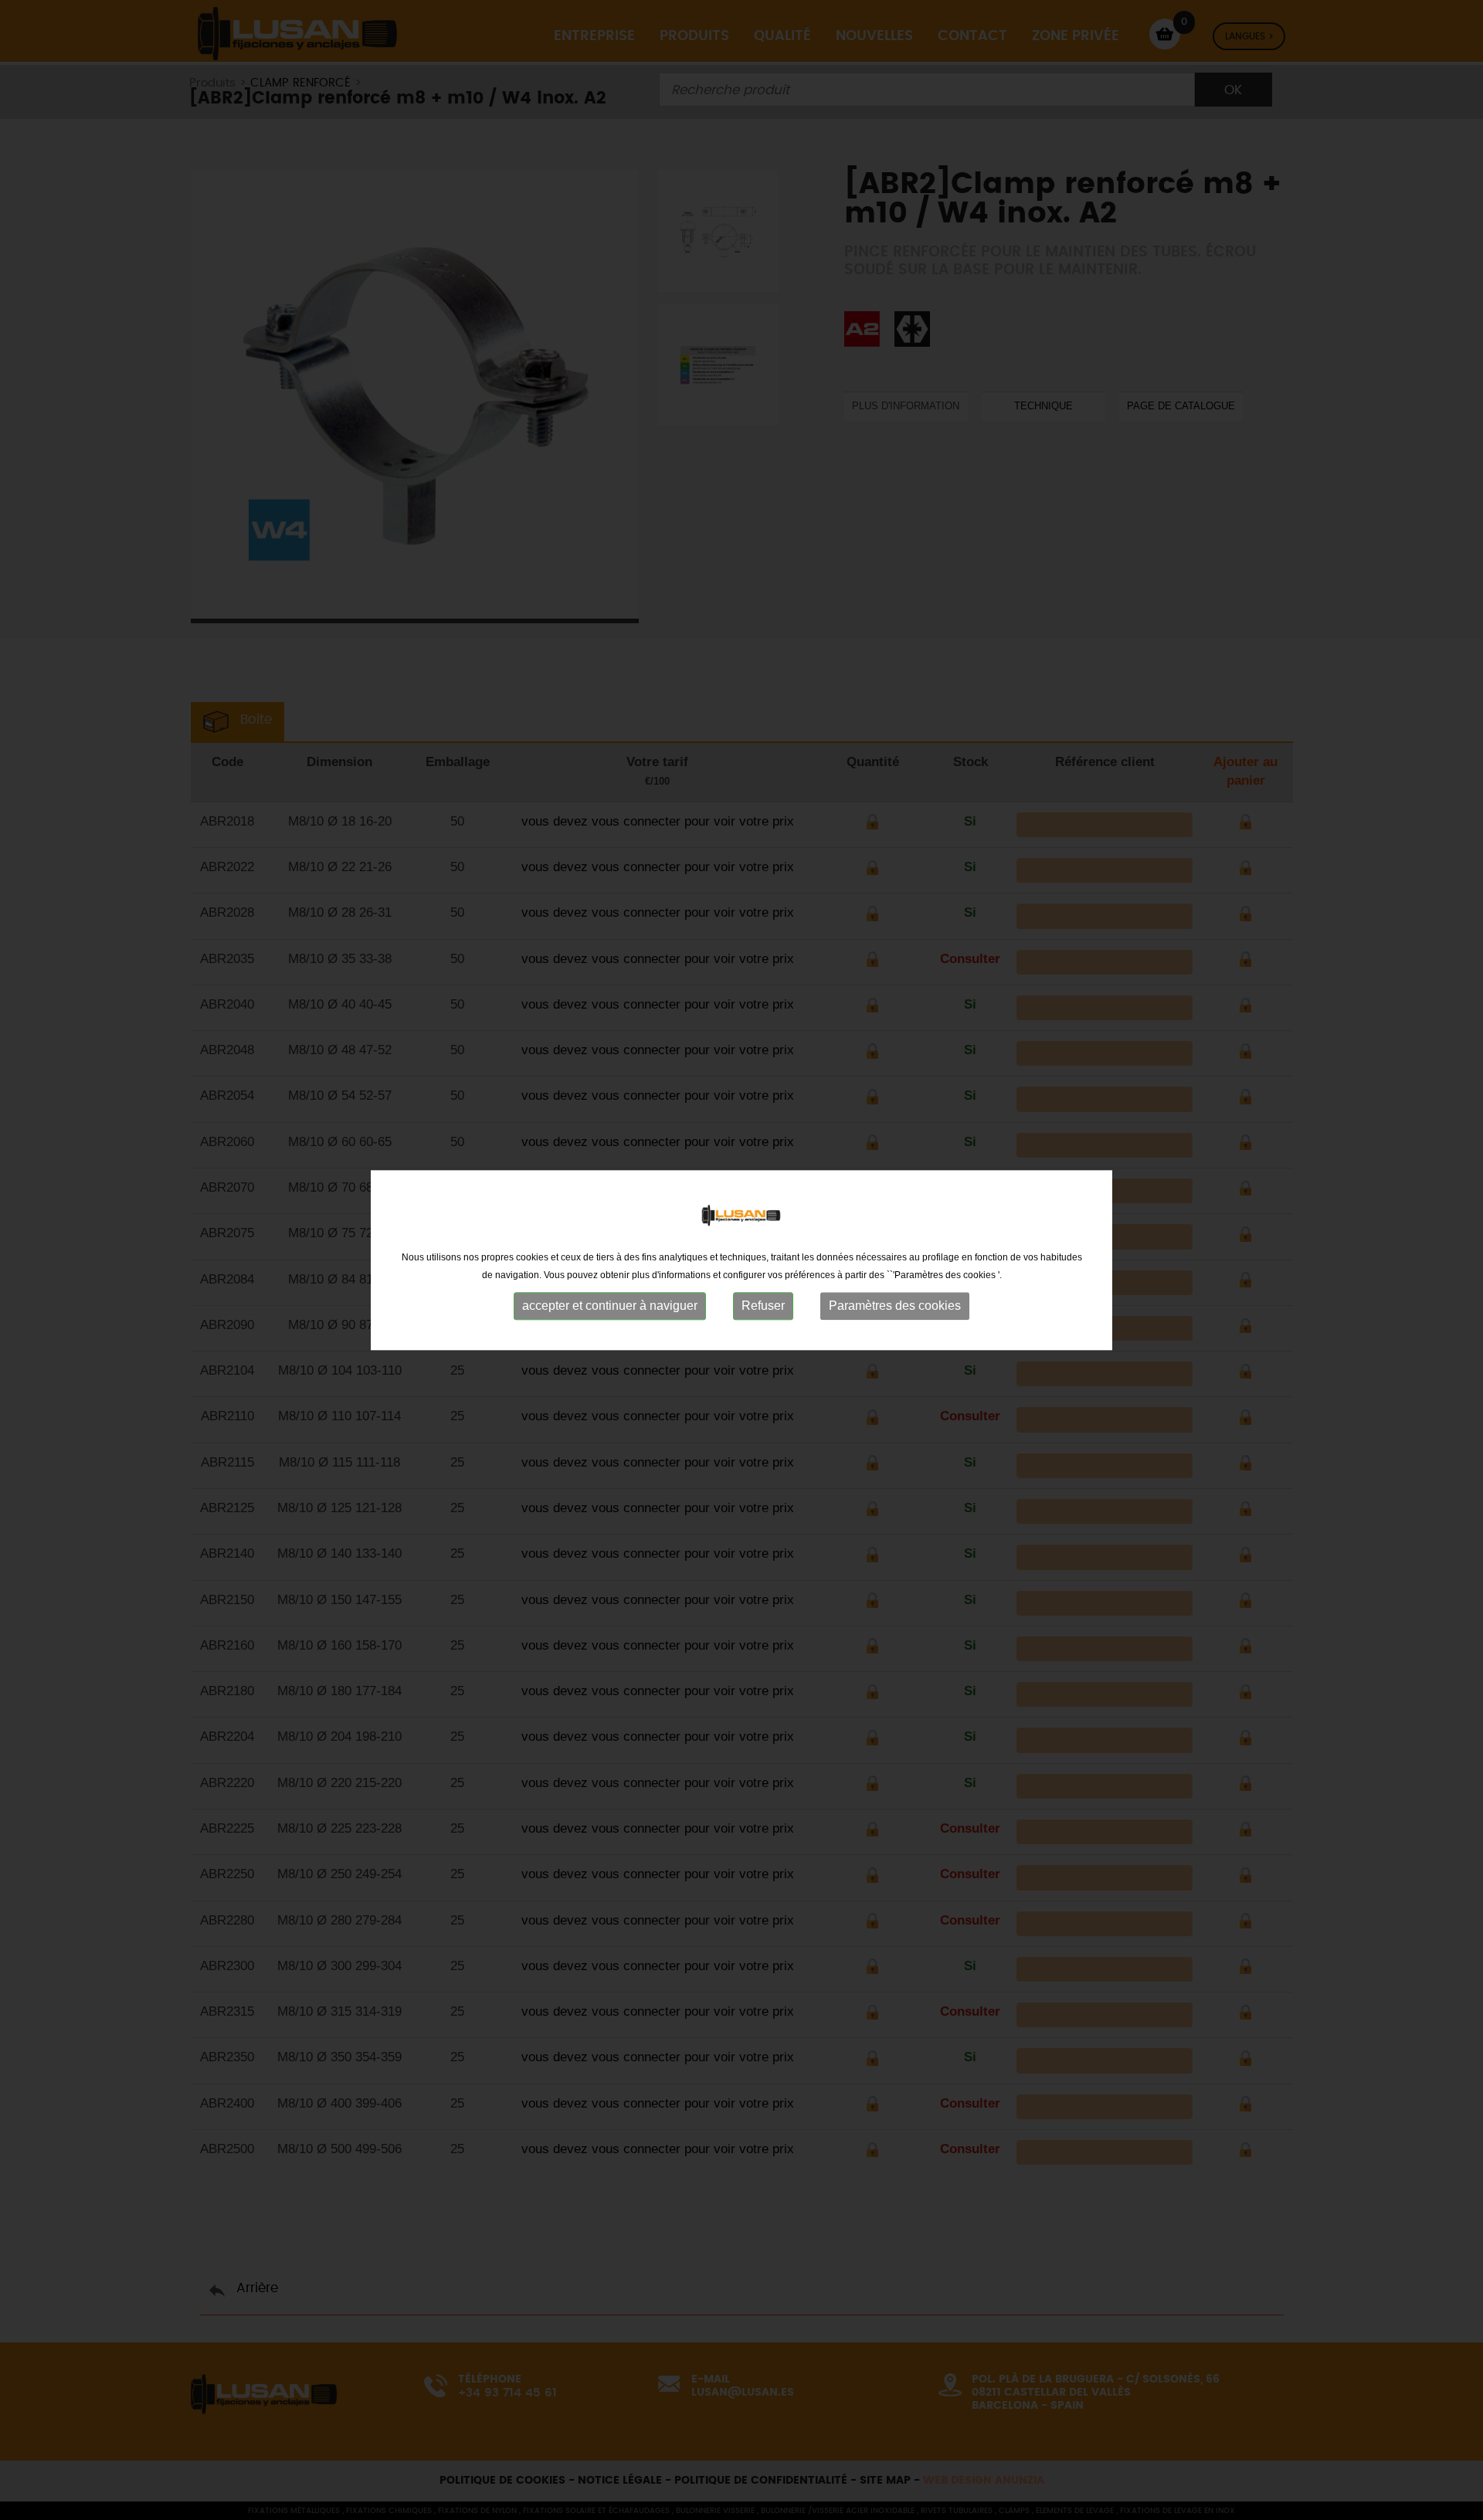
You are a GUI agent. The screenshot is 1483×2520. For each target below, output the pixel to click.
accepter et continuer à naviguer (610, 1306)
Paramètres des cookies (895, 1306)
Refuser (763, 1306)
